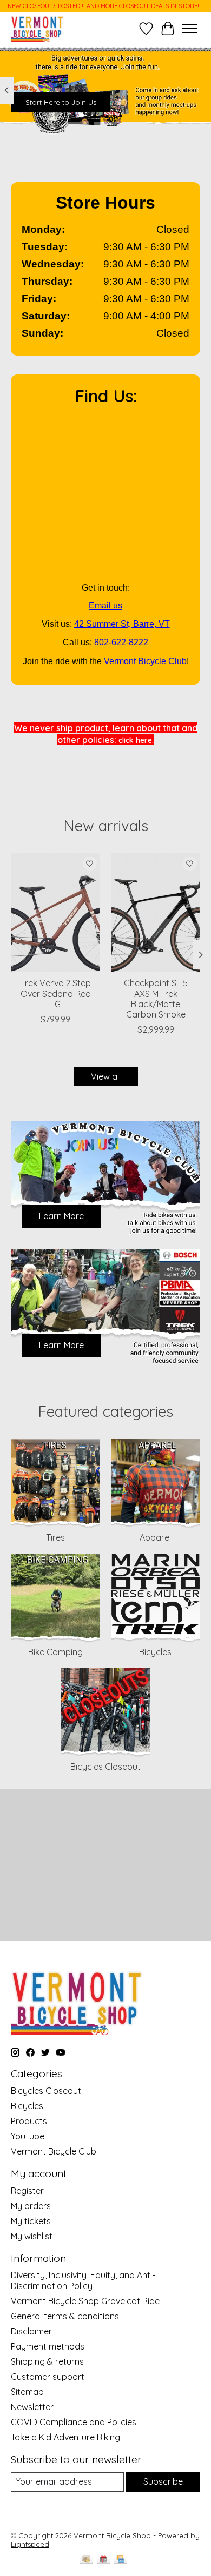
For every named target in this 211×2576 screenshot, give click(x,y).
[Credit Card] (120, 2560)
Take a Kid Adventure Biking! (66, 2437)
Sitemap (27, 2392)
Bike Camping (55, 1652)
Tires (55, 1537)
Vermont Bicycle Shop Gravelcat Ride (85, 2301)
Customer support (48, 2377)
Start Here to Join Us (61, 102)
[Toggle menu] (189, 29)
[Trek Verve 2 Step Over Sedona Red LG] (55, 912)
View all (106, 1076)
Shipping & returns (47, 2361)
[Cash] (86, 2560)
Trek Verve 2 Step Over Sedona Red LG (56, 994)
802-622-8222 (121, 642)
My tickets (31, 2221)
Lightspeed (30, 2544)
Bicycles (155, 1652)
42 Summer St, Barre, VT (122, 624)
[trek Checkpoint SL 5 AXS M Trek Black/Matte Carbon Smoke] (156, 912)
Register (27, 2191)
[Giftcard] (104, 2560)
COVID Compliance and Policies (74, 2422)
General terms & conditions (65, 2316)
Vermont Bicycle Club (145, 661)
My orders (31, 2206)
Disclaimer (31, 2331)
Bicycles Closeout (105, 1767)
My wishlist (32, 2236)
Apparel (155, 1537)
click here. (135, 740)
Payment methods (48, 2346)
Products (29, 2121)
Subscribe (163, 2481)
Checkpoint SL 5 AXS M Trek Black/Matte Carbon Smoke (156, 999)
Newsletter (32, 2407)
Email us (105, 605)
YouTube (28, 2136)
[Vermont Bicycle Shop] (37, 28)
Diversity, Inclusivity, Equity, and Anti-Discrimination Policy (83, 2280)
